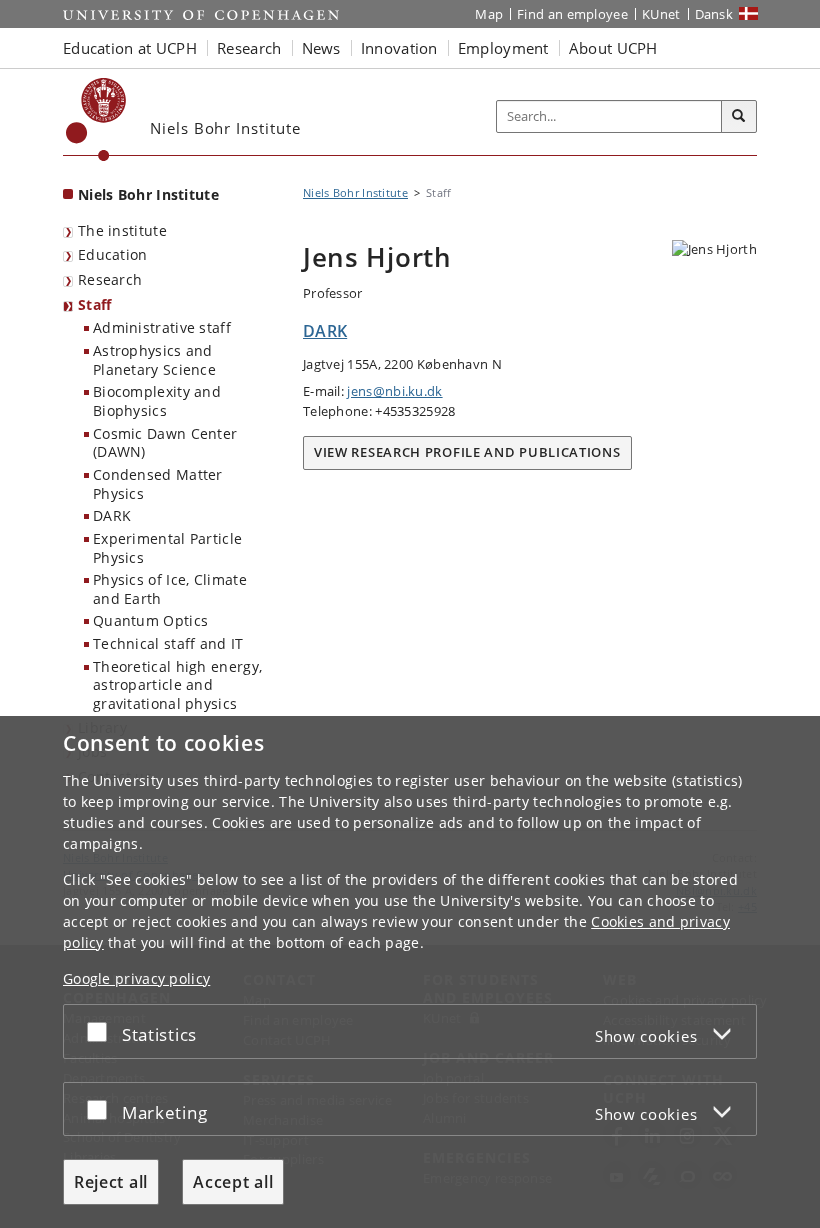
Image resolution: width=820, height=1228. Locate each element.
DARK (112, 515)
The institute (122, 230)
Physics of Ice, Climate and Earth (170, 589)
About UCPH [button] (613, 48)
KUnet (661, 14)
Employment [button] (503, 48)
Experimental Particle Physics (167, 548)
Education (113, 254)
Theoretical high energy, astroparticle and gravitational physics (177, 685)
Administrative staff (162, 327)
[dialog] (410, 972)
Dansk (714, 14)
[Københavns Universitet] (96, 119)
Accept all (233, 1182)
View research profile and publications (467, 452)
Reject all (111, 1182)
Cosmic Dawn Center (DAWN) (165, 443)
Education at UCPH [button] (130, 48)
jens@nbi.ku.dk (394, 391)
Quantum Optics (150, 620)
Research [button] (249, 48)
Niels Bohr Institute (148, 194)
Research (110, 279)
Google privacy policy (136, 978)
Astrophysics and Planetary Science (154, 360)
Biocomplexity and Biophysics (157, 401)
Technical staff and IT (168, 643)
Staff (95, 304)
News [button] (321, 48)
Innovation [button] (399, 48)
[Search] (739, 117)
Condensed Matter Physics (158, 484)
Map (489, 14)
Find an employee (572, 14)
